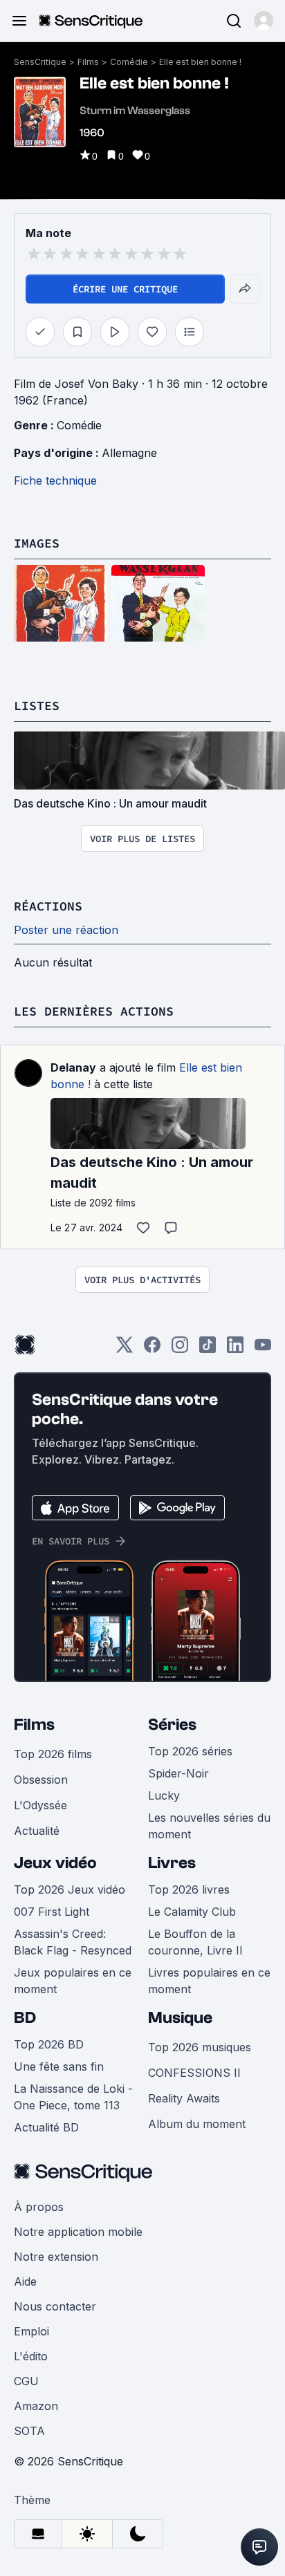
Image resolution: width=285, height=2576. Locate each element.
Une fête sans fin (59, 2066)
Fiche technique (55, 480)
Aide (25, 2281)
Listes (37, 706)
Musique (180, 2018)
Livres (172, 1863)
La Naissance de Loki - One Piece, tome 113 (73, 2097)
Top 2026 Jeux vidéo (70, 1889)
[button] (264, 21)
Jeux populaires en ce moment (73, 1981)
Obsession (41, 1780)
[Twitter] (125, 1349)
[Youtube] (263, 1349)
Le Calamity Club (192, 1912)
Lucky (164, 1795)
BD (25, 2018)
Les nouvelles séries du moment (209, 1826)
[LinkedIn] (235, 1349)
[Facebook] (152, 1349)
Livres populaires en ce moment (209, 1981)
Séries (172, 1725)
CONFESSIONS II (194, 2073)
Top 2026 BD (49, 2044)
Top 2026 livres (189, 1889)
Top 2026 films (53, 1754)
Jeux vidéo (55, 1863)
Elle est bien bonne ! (200, 62)
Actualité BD (46, 2127)
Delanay (73, 1067)
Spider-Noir (178, 1773)
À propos (39, 2207)
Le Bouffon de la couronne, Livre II (195, 1942)
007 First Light (52, 1912)
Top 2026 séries (190, 1751)
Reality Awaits (184, 2098)
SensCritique (40, 62)
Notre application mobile (78, 2232)
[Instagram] (180, 1349)
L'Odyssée (40, 1805)
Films (88, 62)
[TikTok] (208, 1349)
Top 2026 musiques (200, 2047)
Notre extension (56, 2257)
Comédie (129, 62)
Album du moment (197, 2124)
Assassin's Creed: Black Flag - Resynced (73, 1942)
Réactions (48, 906)
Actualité (37, 1831)
